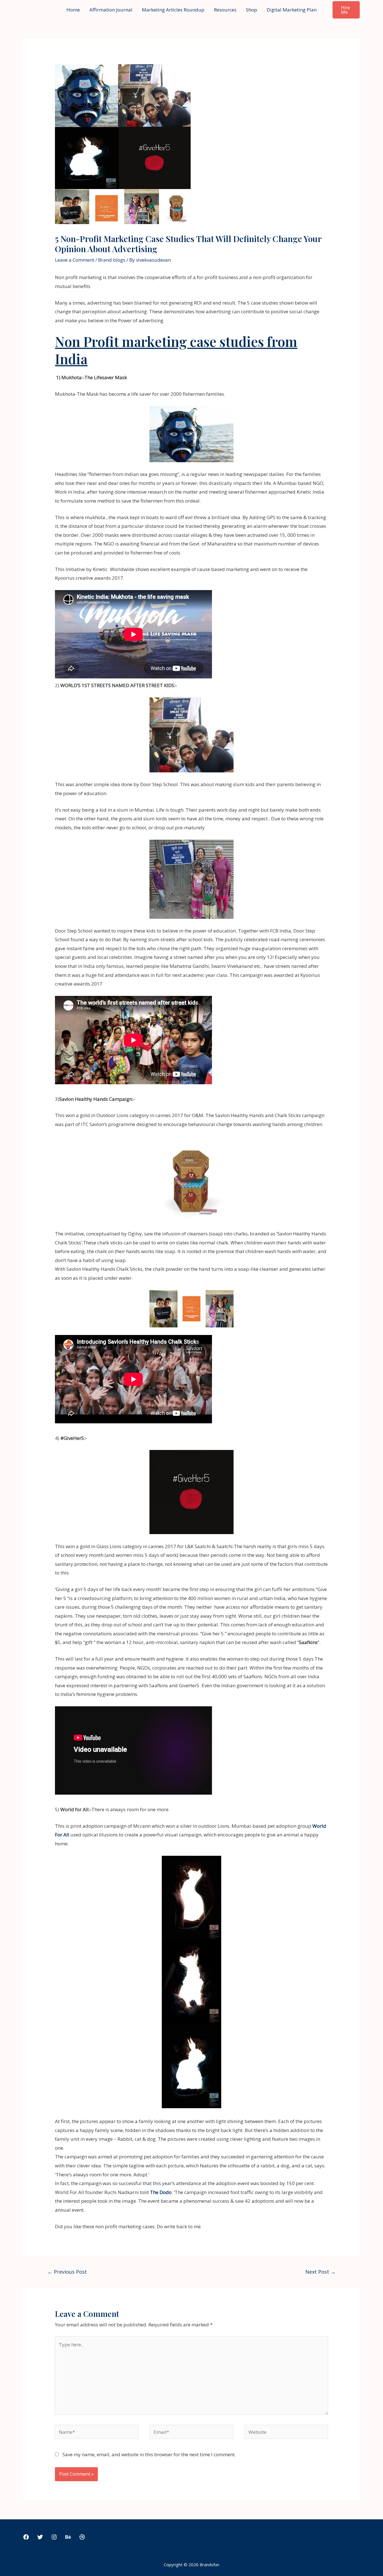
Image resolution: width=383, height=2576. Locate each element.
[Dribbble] (82, 2537)
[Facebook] (26, 2537)
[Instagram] (54, 2537)
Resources (225, 10)
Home (73, 10)
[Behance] (68, 2537)
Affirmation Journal (111, 10)
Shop (252, 10)
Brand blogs (112, 260)
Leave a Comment (75, 260)
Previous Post (67, 2272)
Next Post (320, 2272)
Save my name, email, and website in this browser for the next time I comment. (149, 2454)
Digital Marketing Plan (292, 10)
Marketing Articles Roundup (173, 10)
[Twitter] (40, 2537)
